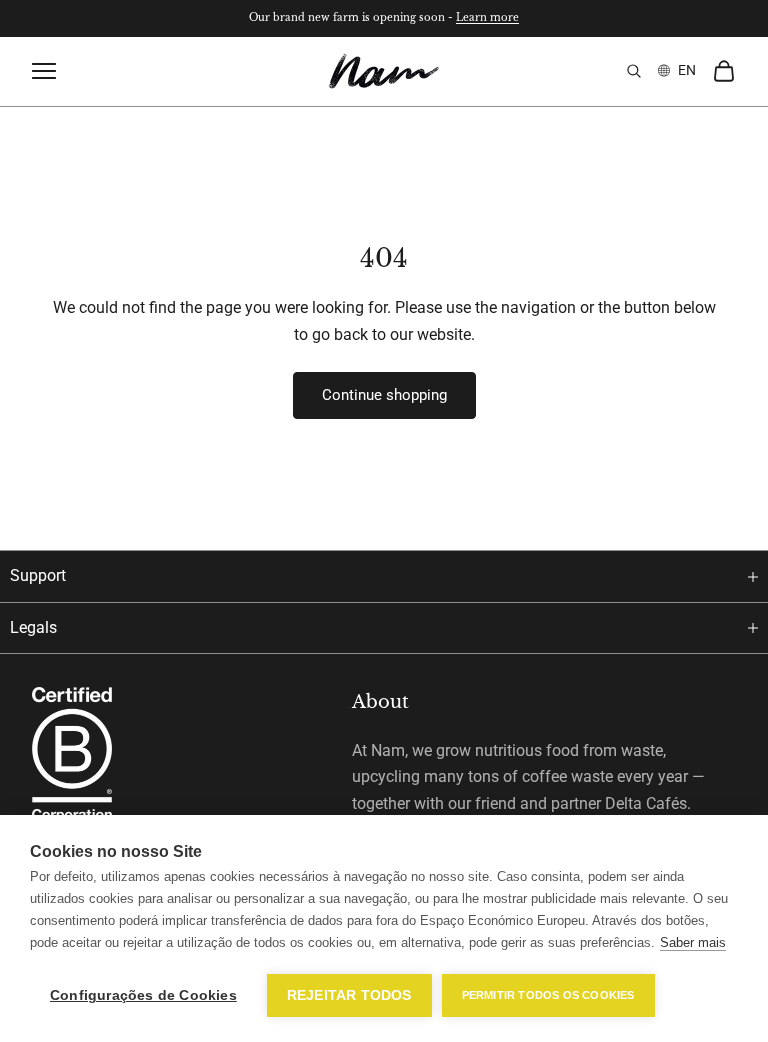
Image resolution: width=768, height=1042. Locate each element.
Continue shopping (384, 395)
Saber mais (693, 942)
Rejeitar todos (349, 995)
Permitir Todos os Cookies (548, 995)
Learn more (487, 17)
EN (687, 70)
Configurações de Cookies (143, 995)
